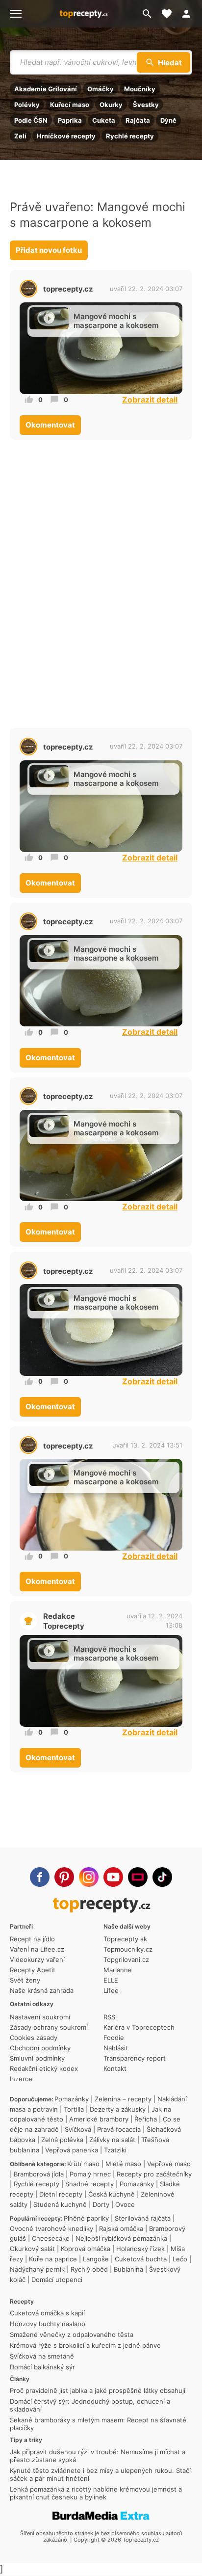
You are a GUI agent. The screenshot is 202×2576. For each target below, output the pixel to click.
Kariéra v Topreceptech (139, 2027)
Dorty (101, 2204)
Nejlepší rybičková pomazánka (121, 2238)
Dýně (168, 120)
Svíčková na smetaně (42, 2356)
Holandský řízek (140, 2249)
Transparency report (135, 2058)
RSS (109, 2017)
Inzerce (21, 2079)
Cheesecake (51, 2238)
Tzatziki (115, 2150)
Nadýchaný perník (37, 2269)
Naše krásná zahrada (42, 1990)
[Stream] (138, 1877)
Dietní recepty (61, 2194)
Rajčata (138, 120)
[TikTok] (162, 1877)
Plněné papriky (86, 2218)
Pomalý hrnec (90, 2174)
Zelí (20, 136)
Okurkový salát (32, 2249)
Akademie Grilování (46, 89)
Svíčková (78, 2129)
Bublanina (128, 2269)
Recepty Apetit (33, 1970)
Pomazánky (72, 2099)
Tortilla (74, 2109)
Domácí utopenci (57, 2280)
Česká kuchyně (112, 2194)
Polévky (27, 105)
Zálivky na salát (112, 2140)
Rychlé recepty (130, 136)
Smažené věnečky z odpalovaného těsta (72, 2334)
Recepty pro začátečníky (154, 2174)
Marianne (118, 1970)
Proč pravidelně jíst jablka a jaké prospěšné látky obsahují (98, 2390)
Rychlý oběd (89, 2269)
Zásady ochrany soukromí (49, 2027)
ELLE (111, 1980)
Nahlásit (116, 2048)
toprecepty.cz (68, 289)
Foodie (114, 2038)
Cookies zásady (34, 2038)
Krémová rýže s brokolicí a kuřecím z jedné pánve (85, 2345)
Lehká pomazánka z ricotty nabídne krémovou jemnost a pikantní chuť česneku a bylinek (96, 2493)
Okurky (111, 105)
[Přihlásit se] (189, 14)
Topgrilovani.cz (126, 1959)
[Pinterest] (64, 1877)
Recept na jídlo (32, 1939)
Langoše (96, 2259)
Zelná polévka (62, 2140)
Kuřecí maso (70, 105)
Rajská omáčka (121, 2228)
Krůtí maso (83, 2164)
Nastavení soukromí (40, 2017)
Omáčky (101, 89)
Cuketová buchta (141, 2259)
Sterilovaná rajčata (143, 2218)
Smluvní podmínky (37, 2058)
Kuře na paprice (53, 2259)
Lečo (180, 2259)
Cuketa (104, 120)
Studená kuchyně (60, 2204)
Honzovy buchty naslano (48, 2324)
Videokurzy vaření (37, 1959)
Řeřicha (146, 2119)
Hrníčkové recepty (66, 136)
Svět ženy (25, 1980)
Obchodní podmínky (40, 2048)
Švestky (146, 105)
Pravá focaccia (119, 2129)
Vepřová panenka (72, 2150)
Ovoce (125, 2204)
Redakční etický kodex (44, 2068)
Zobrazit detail (150, 400)
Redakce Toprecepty (64, 1621)
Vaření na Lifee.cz (37, 1949)
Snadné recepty (89, 2184)
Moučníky (140, 89)
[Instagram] (89, 1877)
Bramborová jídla (39, 2174)
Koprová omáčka (86, 2249)
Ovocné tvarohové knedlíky (51, 2228)
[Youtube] (113, 1877)
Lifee (111, 1990)
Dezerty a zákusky (118, 2109)
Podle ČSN (31, 120)
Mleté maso (123, 2164)
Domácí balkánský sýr (42, 2367)
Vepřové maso (169, 2164)
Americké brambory (99, 2119)
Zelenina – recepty (123, 2099)
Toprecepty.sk (125, 1939)
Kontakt (115, 2068)
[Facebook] (40, 1877)
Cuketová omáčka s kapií (47, 2313)
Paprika (70, 120)
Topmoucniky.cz (128, 1949)
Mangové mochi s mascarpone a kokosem (116, 321)
